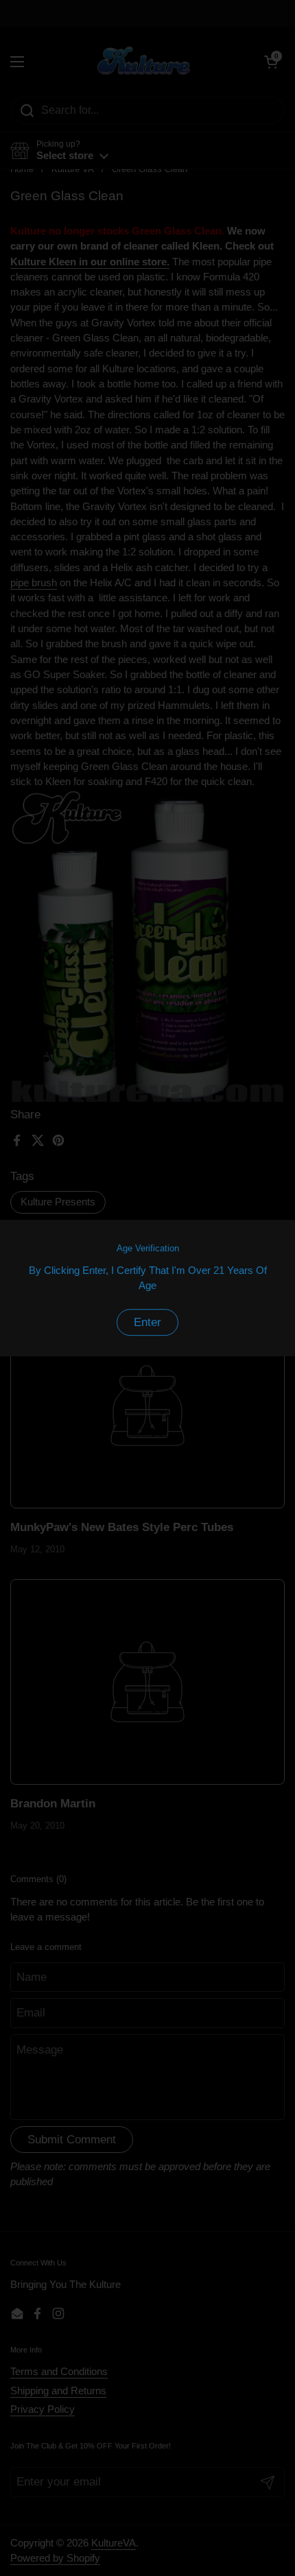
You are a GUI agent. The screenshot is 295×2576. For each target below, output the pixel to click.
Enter (147, 1322)
